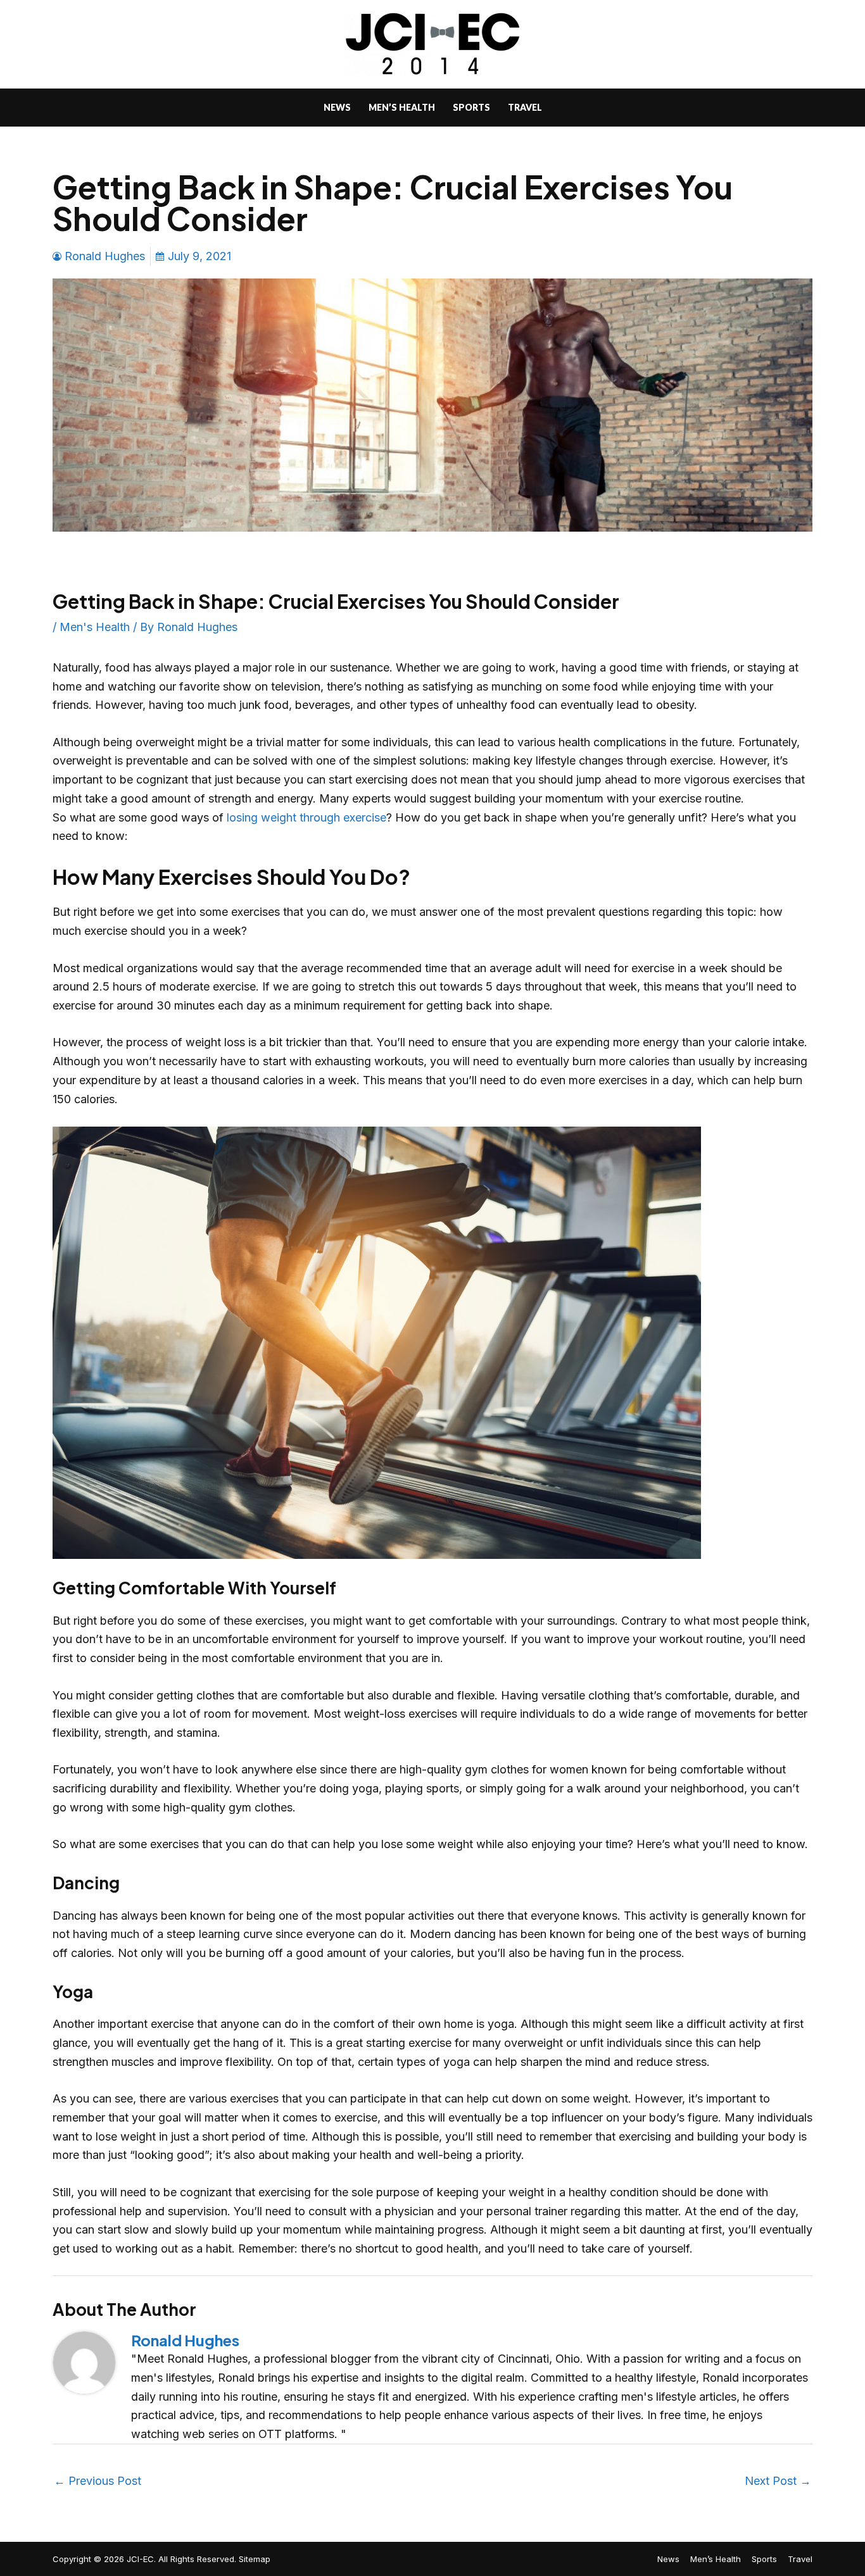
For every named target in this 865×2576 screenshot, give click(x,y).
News (668, 2559)
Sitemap (255, 2559)
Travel (800, 2559)
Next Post (778, 2481)
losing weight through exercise (305, 817)
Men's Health (95, 627)
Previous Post (98, 2481)
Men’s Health (716, 2559)
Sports (764, 2559)
